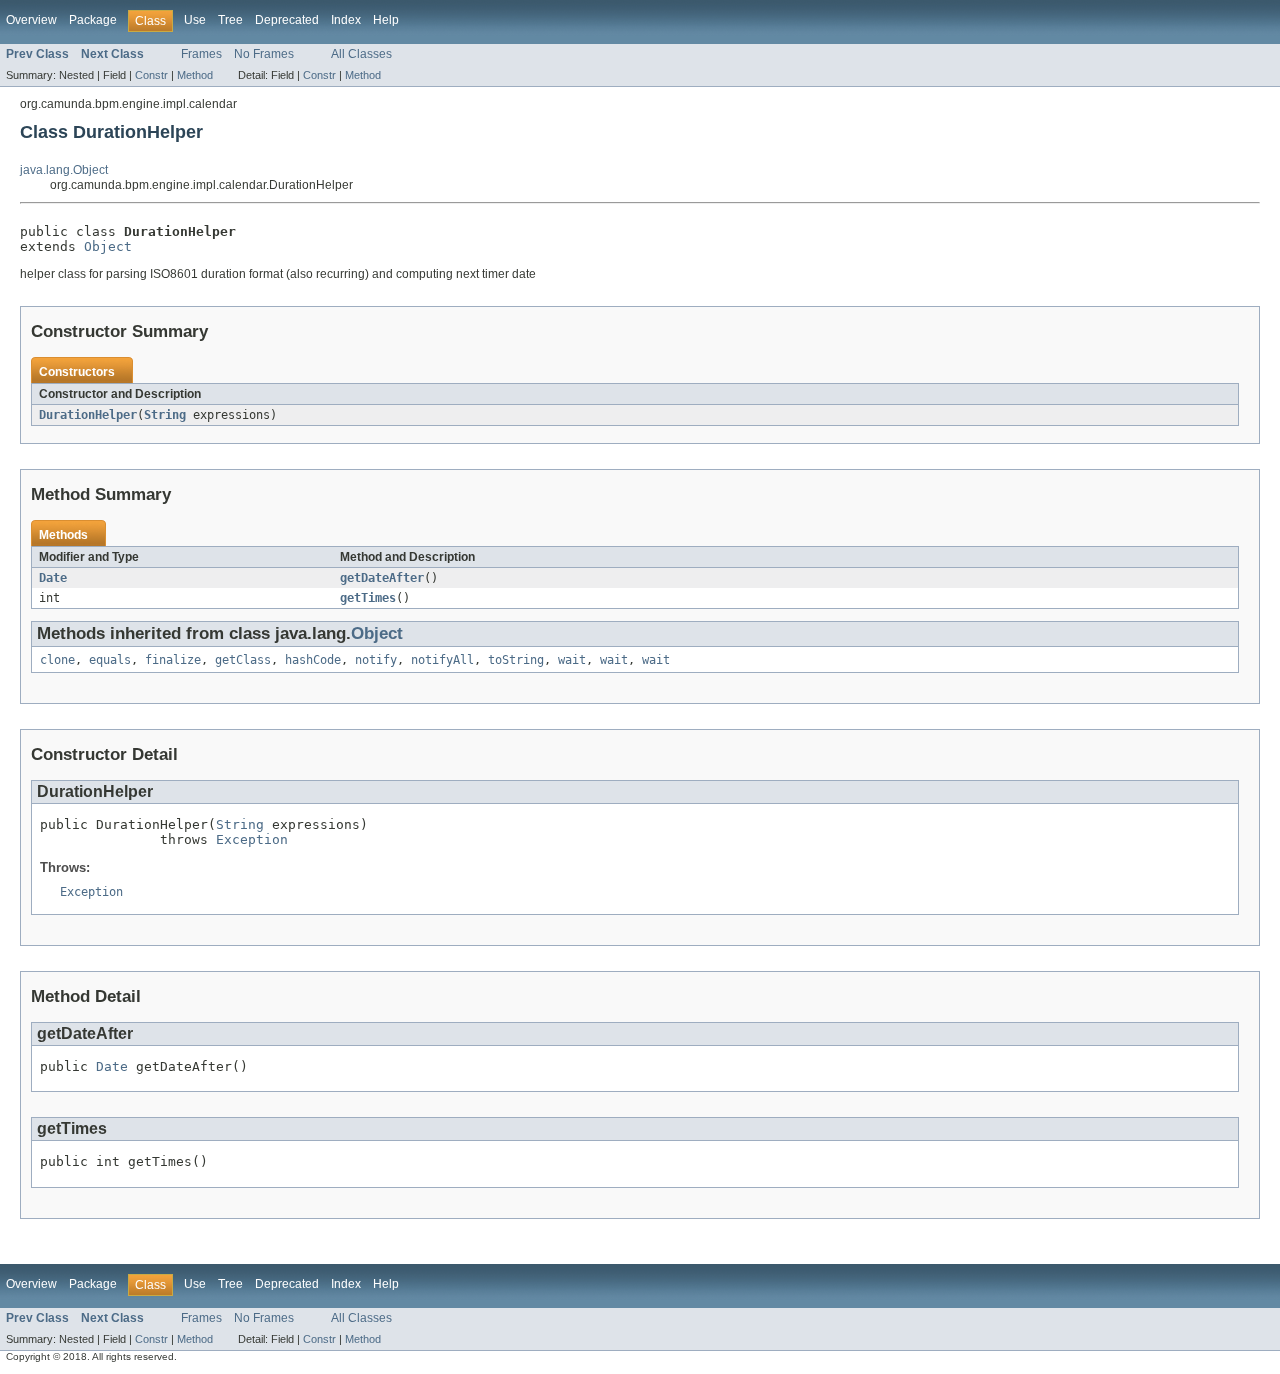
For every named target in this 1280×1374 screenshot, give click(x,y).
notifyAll (442, 660)
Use (195, 20)
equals (110, 660)
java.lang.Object (64, 170)
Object (108, 246)
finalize (173, 660)
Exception (252, 839)
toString (516, 660)
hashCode (313, 660)
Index (346, 20)
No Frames (264, 54)
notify (376, 660)
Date (53, 578)
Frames (201, 54)
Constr (151, 75)
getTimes (368, 598)
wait (572, 660)
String (165, 415)
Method (195, 75)
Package (93, 20)
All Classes (361, 54)
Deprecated (287, 20)
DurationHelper (88, 415)
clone (57, 660)
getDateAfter (382, 578)
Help (386, 20)
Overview (31, 20)
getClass (243, 660)
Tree (230, 20)
